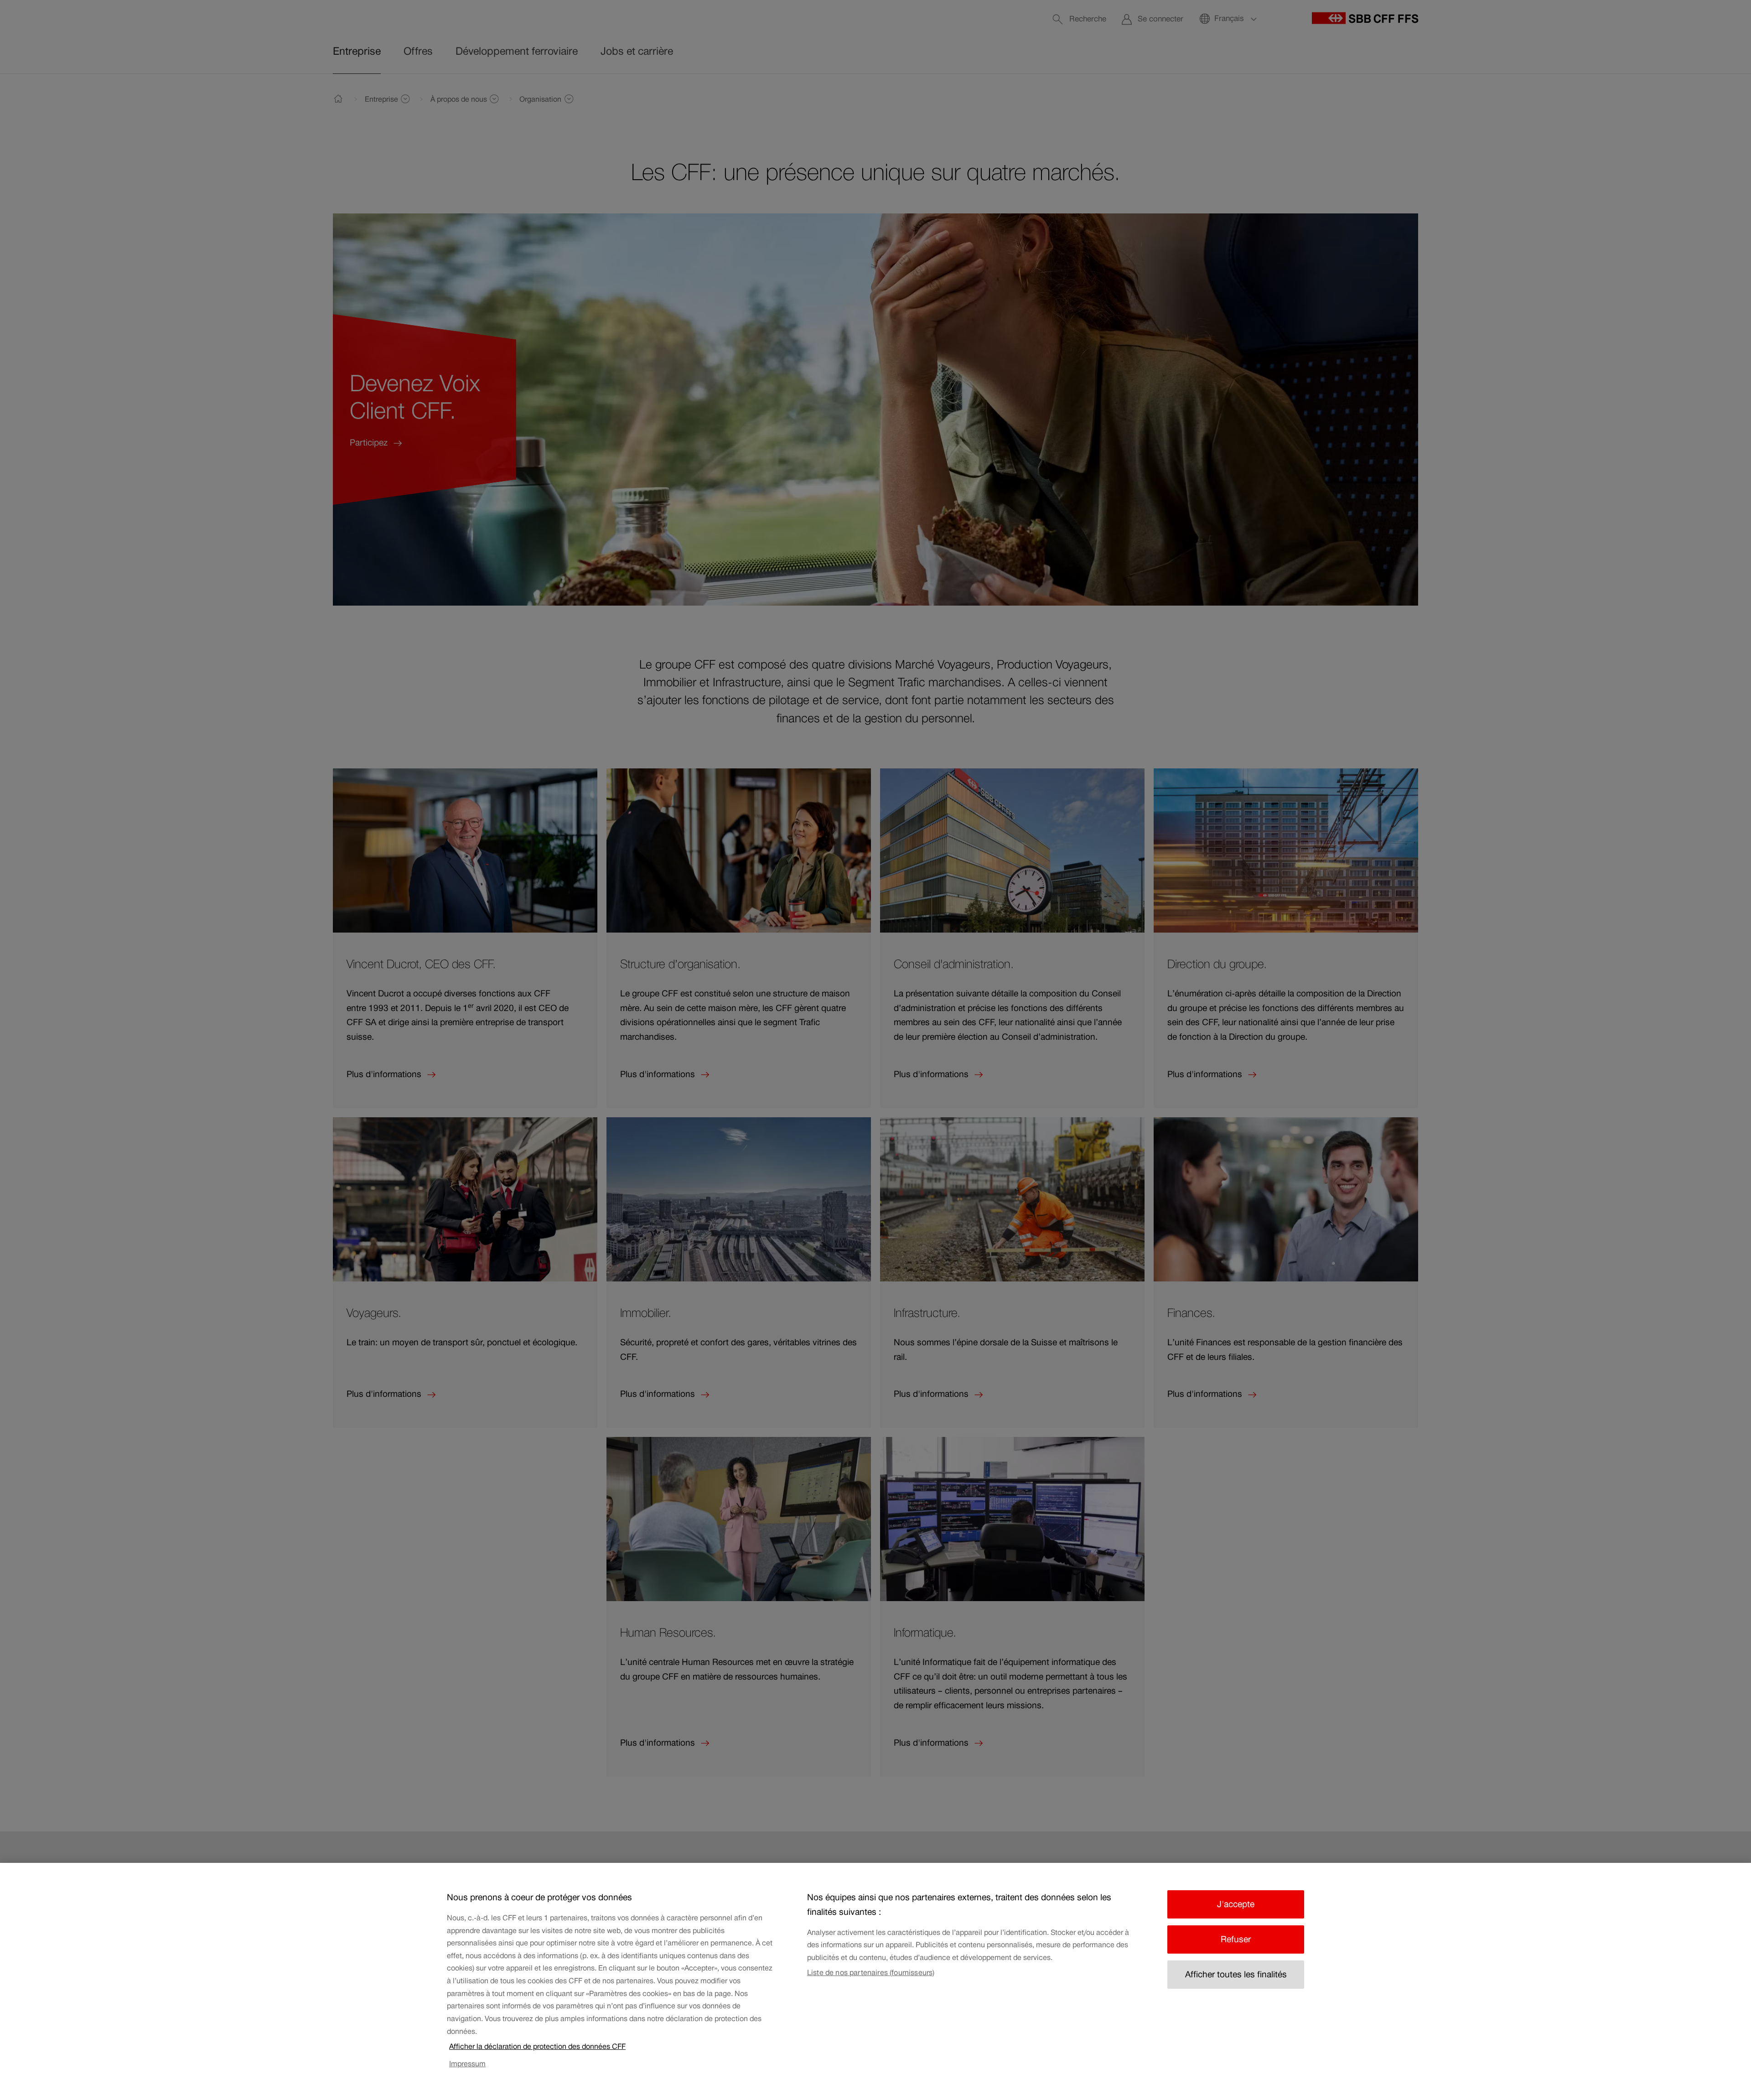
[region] (875, 1981)
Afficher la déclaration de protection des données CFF (537, 2046)
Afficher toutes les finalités (1236, 1974)
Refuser (1236, 1939)
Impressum (467, 2064)
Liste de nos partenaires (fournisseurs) (871, 1972)
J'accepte (1236, 1904)
